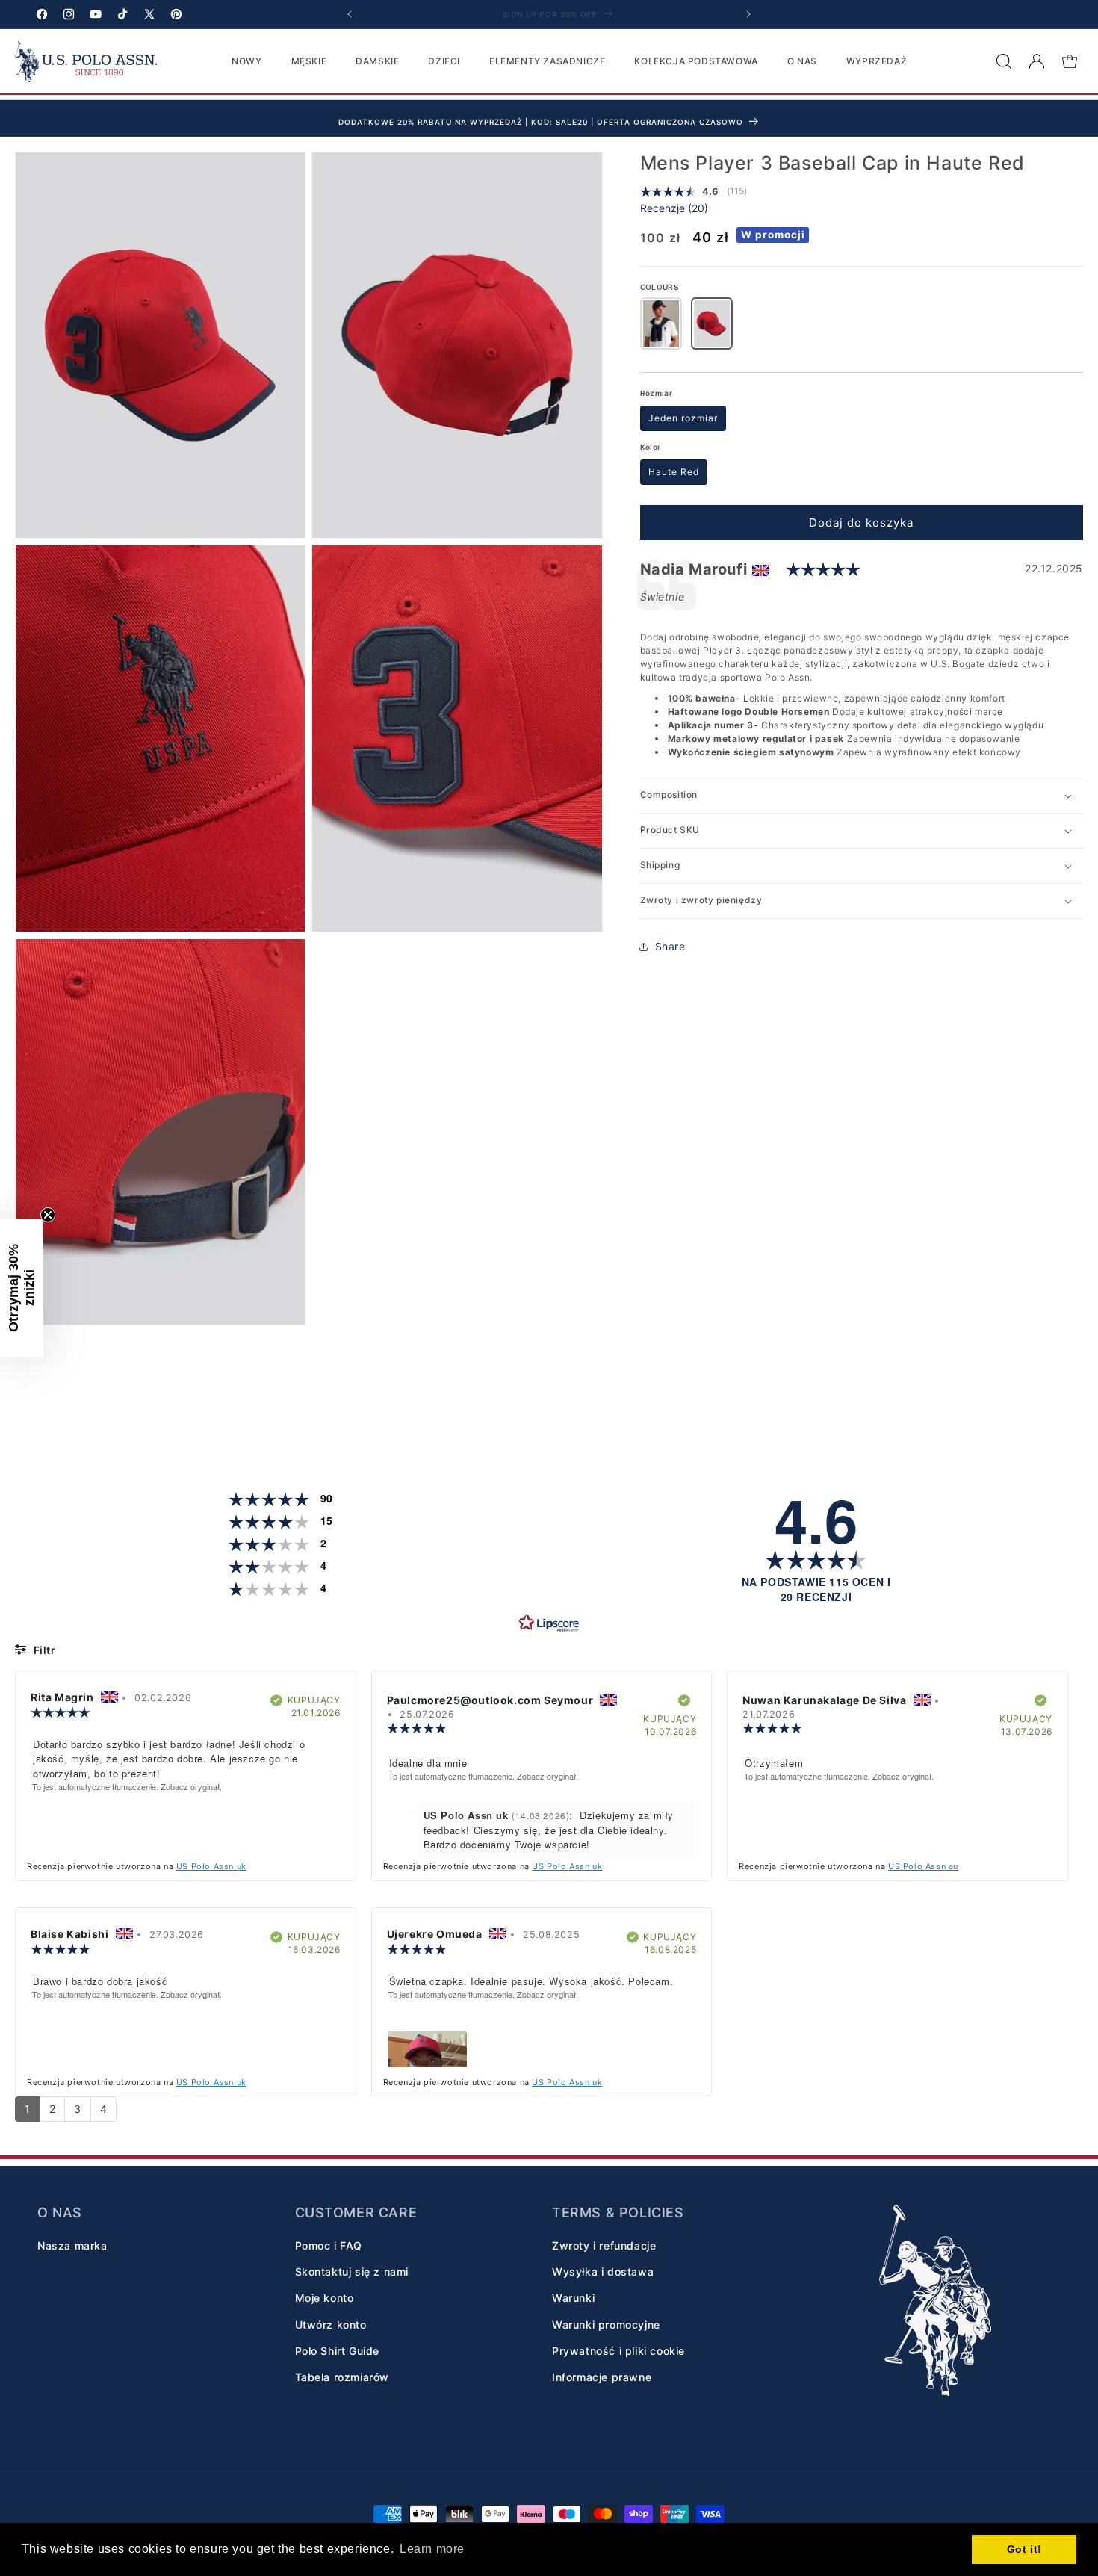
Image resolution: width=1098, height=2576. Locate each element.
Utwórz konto (331, 2324)
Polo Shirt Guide (338, 2350)
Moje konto (325, 2298)
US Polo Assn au (923, 1866)
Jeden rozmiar (683, 418)
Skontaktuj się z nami (352, 2271)
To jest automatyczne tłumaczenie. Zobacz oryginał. (127, 1787)
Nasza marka (72, 2245)
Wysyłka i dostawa (603, 2271)
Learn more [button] (432, 2549)
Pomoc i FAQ (329, 2245)
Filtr (43, 1650)
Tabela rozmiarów (342, 2376)
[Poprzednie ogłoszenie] (350, 14)
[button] (1004, 61)
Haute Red (674, 472)
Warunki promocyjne (606, 2324)
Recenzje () (674, 208)
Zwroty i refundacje (604, 2245)
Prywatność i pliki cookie (618, 2350)
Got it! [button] (1024, 2549)
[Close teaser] (48, 1215)
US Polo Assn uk (211, 1866)
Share (670, 946)
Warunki (573, 2298)
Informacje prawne (602, 2376)
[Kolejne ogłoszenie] (748, 14)
